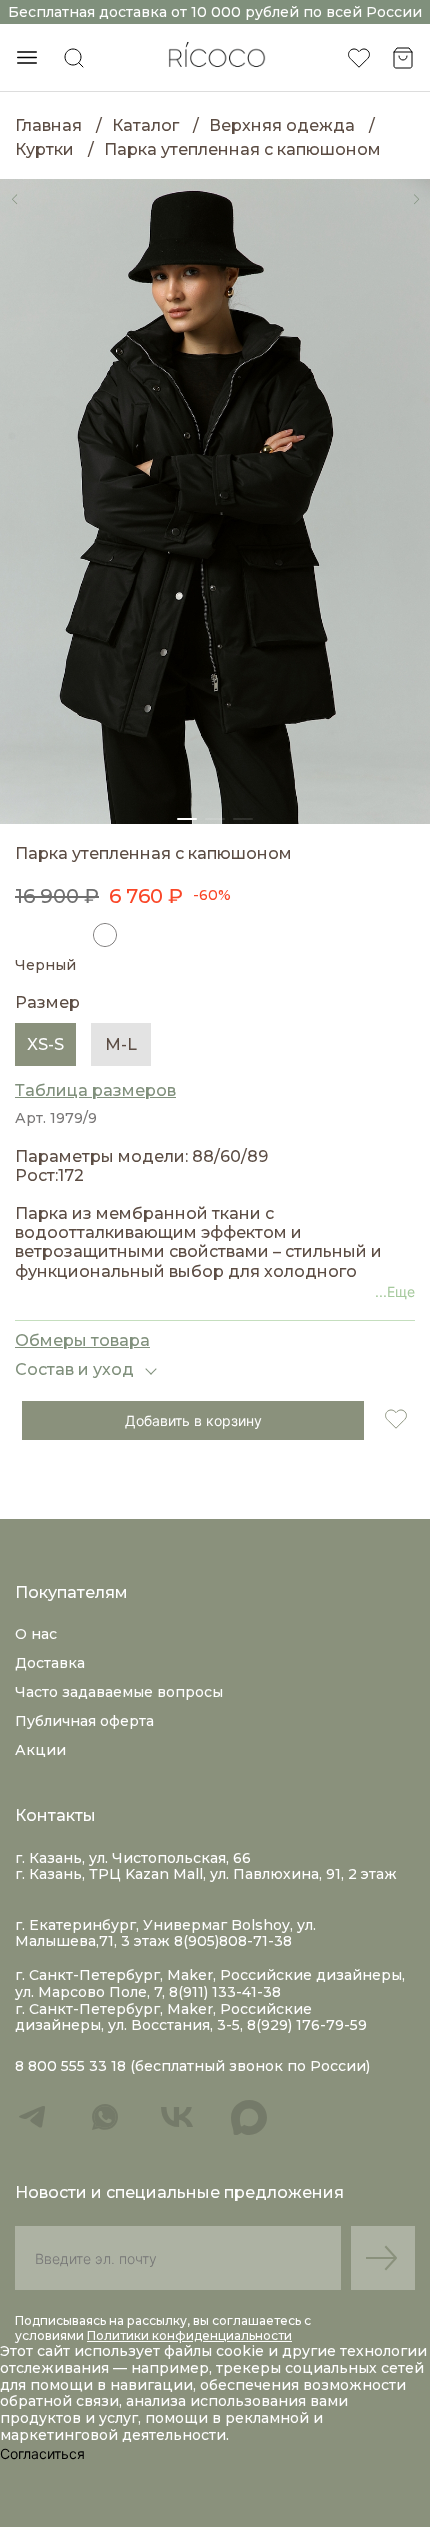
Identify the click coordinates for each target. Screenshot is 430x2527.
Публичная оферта (84, 1721)
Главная (48, 125)
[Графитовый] (27, 935)
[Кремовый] (66, 935)
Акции (40, 1750)
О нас (36, 1634)
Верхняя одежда (282, 125)
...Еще (395, 1291)
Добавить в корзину (193, 1420)
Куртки (44, 149)
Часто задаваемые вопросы (119, 1692)
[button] (14, 199)
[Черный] (105, 935)
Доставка (50, 1663)
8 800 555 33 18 (70, 2066)
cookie (242, 2351)
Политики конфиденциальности (189, 2335)
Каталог (145, 125)
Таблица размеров (95, 1090)
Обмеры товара (82, 1340)
